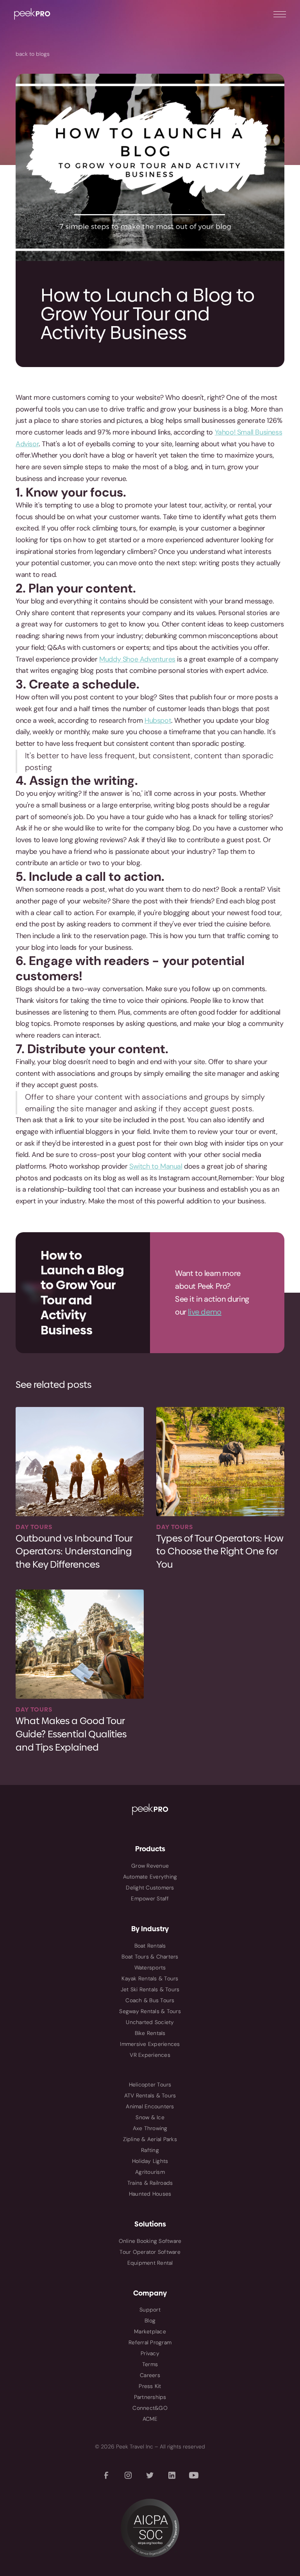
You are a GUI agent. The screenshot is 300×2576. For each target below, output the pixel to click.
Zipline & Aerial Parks (150, 2139)
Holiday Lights (150, 2161)
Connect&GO (150, 2408)
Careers (150, 2375)
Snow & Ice (150, 2117)
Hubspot (158, 720)
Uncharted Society (150, 2022)
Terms (150, 2364)
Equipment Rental (150, 2263)
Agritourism (150, 2172)
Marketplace (150, 2331)
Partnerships (150, 2397)
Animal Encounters (150, 2106)
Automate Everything (150, 1877)
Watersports (150, 1967)
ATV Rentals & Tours (150, 2095)
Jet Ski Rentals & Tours (150, 1989)
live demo (204, 1312)
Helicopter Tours (150, 2085)
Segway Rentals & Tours (150, 2011)
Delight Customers (150, 1888)
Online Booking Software (150, 2241)
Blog (150, 2321)
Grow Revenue (150, 1866)
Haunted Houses (150, 2194)
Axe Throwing (150, 2128)
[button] (280, 14)
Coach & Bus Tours (150, 2000)
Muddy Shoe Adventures (137, 659)
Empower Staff (150, 1898)
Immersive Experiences (150, 2044)
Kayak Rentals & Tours (150, 1978)
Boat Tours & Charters (150, 1957)
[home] (32, 14)
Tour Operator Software (150, 2252)
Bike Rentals (150, 2033)
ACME (150, 2419)
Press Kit (150, 2386)
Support (150, 2310)
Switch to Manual (156, 1166)
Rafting (150, 2150)
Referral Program (150, 2342)
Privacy (150, 2353)
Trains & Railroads (150, 2183)
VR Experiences (150, 2055)
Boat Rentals (150, 1946)
